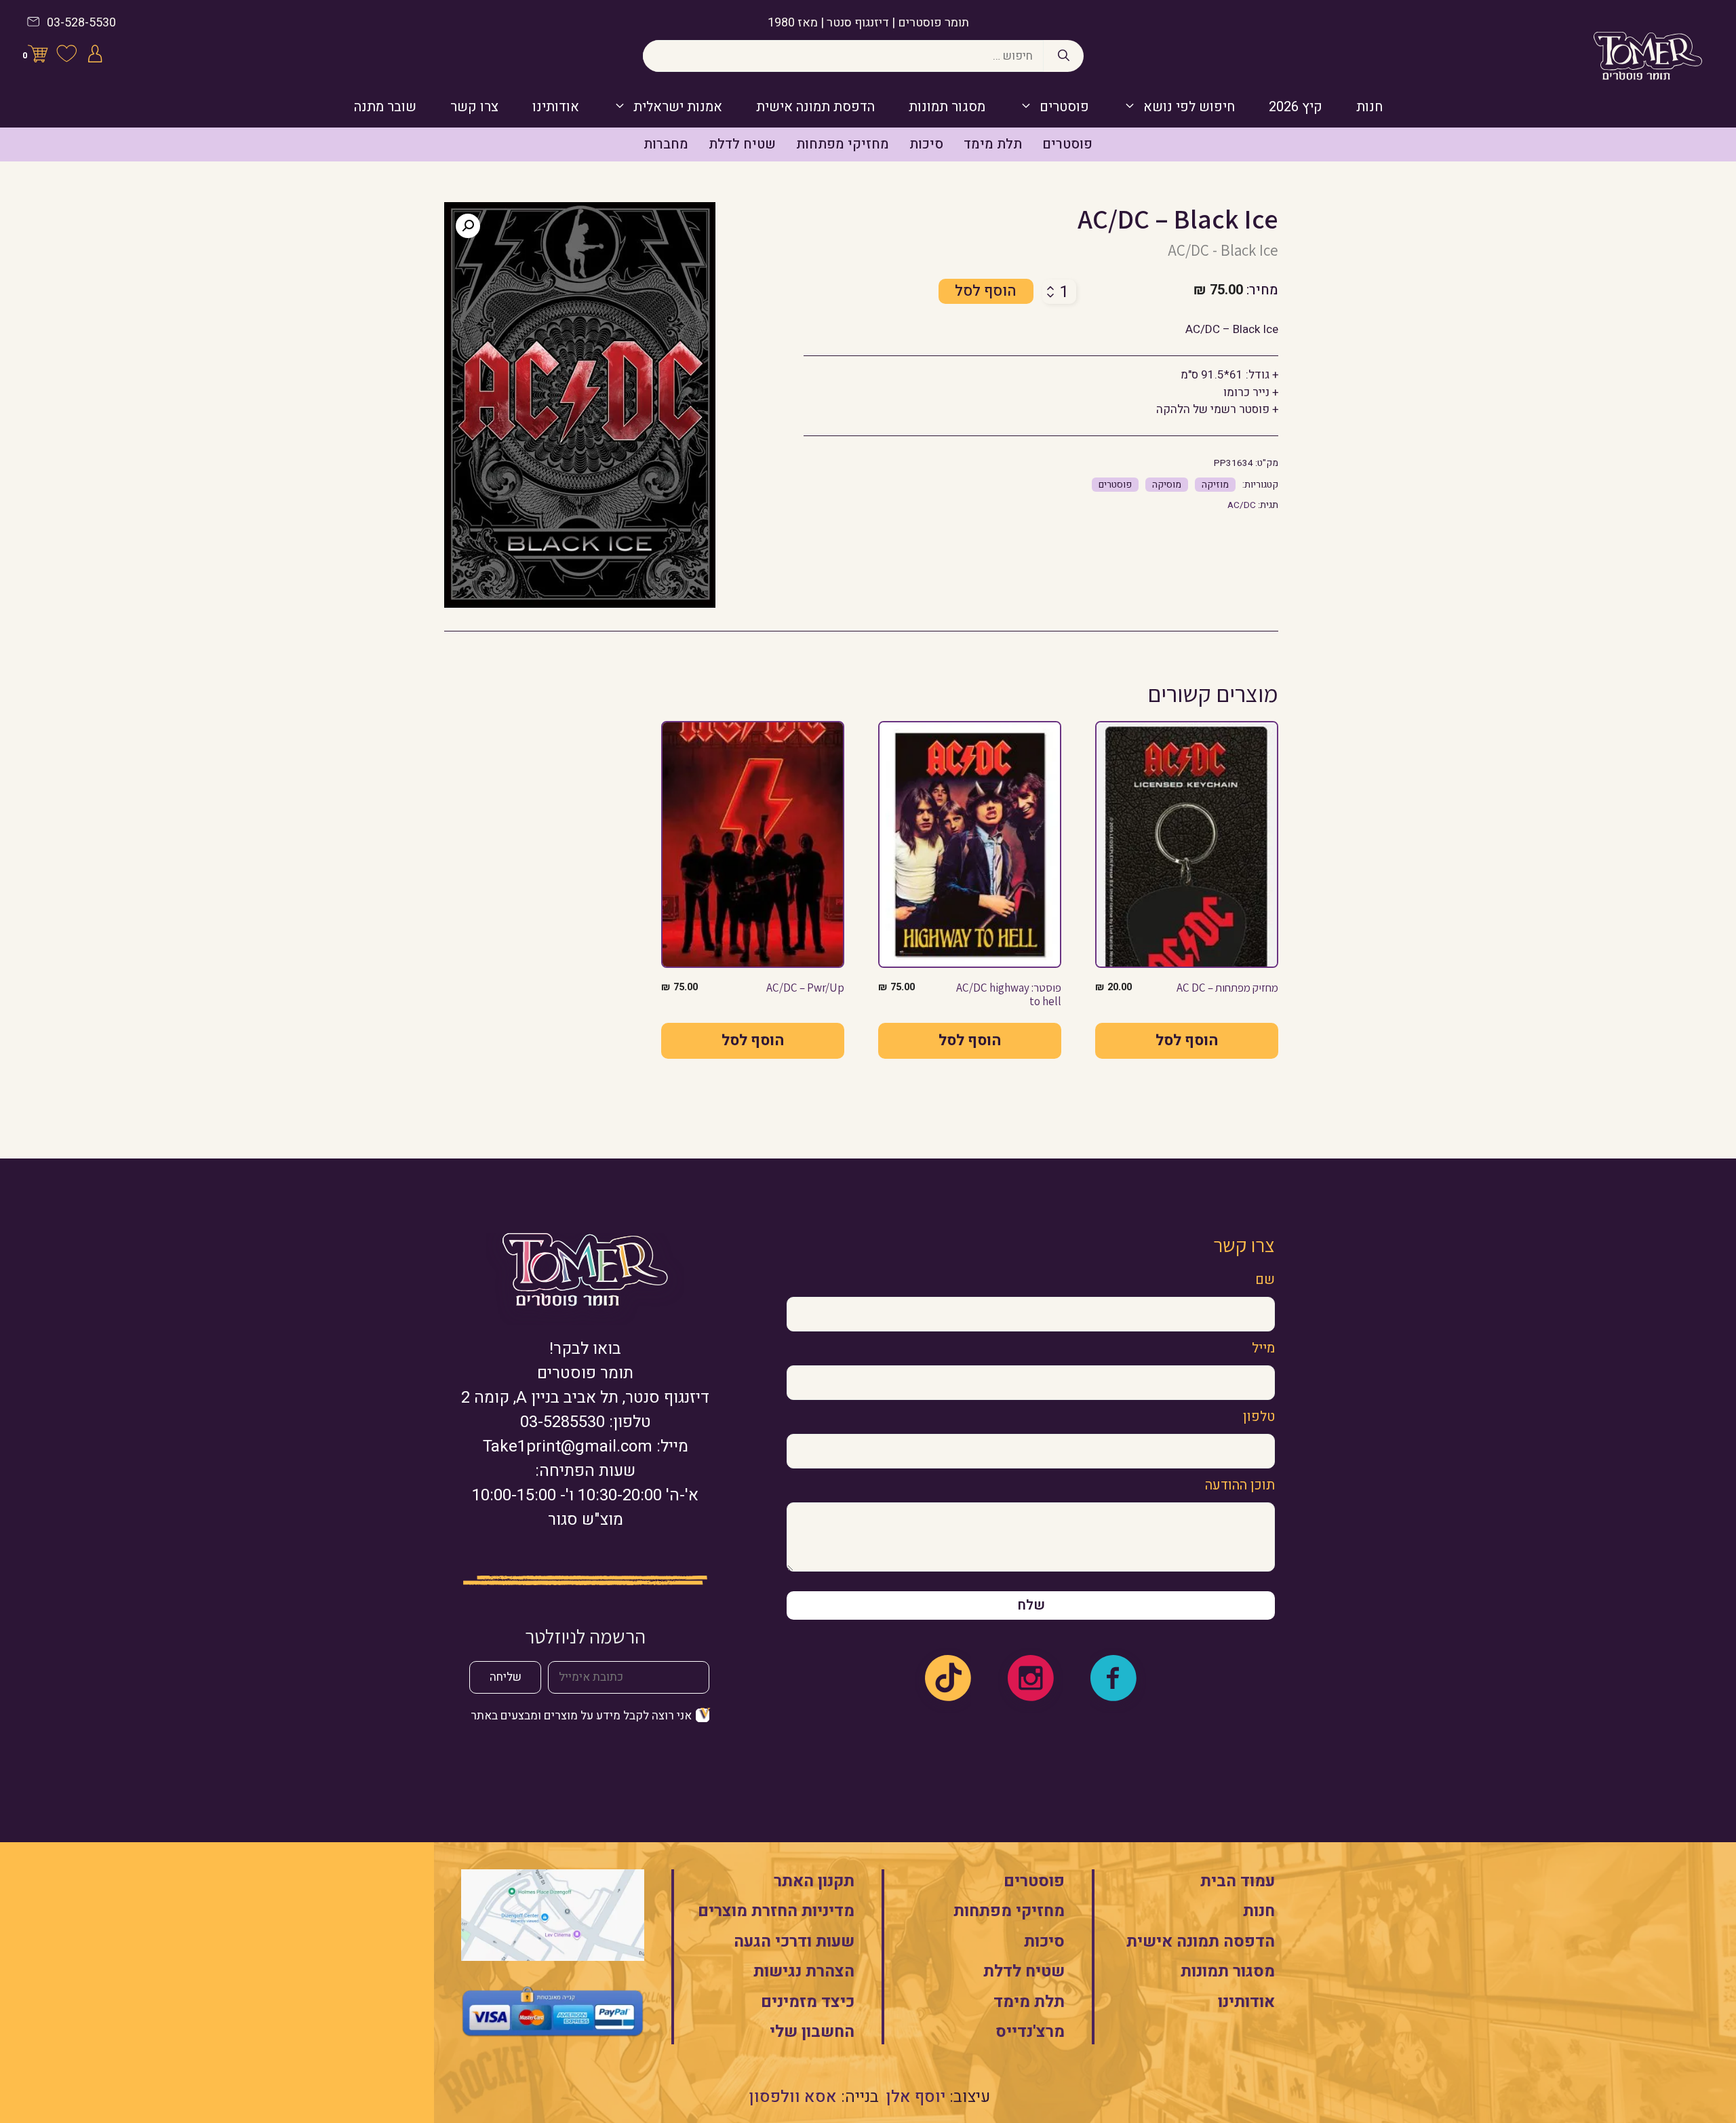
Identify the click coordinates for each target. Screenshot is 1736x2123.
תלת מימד (993, 144)
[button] (468, 226)
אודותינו (556, 107)
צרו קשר (474, 107)
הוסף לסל (986, 291)
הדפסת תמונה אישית (815, 107)
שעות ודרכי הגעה (794, 1942)
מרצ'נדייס (1030, 2032)
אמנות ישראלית (678, 107)
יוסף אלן (916, 2097)
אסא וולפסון (793, 2097)
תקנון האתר (814, 1881)
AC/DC (1242, 505)
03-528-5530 (81, 23)
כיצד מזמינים (808, 2002)
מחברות (666, 144)
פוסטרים (1064, 107)
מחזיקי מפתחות (843, 144)
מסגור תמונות (947, 107)
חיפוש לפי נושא (1189, 107)
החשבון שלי (812, 2032)
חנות (1369, 107)
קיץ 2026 (1296, 107)
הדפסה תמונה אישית (1201, 1942)
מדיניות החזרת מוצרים (776, 1911)
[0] (38, 56)
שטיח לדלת (742, 144)
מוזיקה (1215, 485)
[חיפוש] (1064, 56)
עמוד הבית (1238, 1881)
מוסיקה (1167, 485)
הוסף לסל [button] (1187, 1040)
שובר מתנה (385, 107)
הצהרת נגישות (804, 1971)
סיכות (926, 144)
